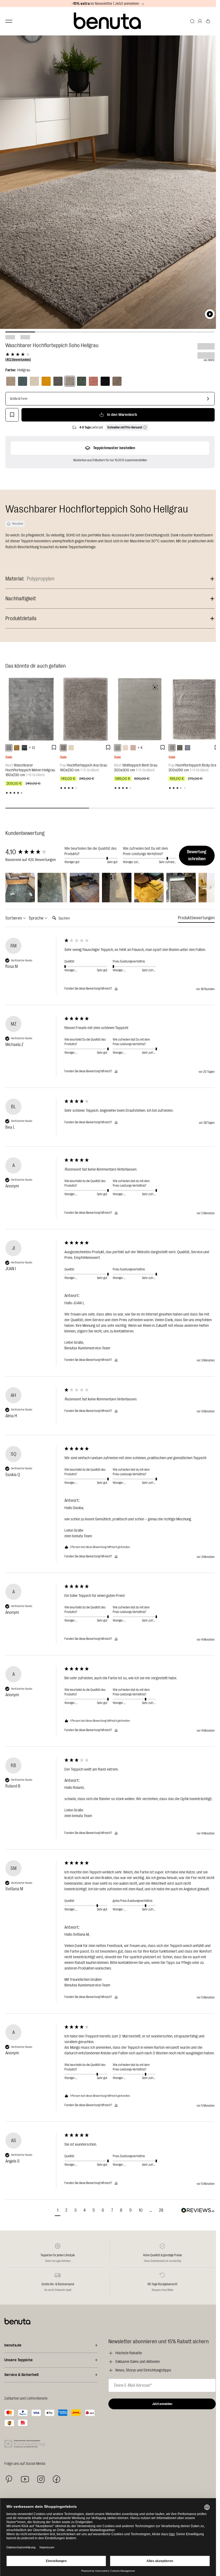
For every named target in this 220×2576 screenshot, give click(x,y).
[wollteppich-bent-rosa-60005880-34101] (133, 748)
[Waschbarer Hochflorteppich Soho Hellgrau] (70, 381)
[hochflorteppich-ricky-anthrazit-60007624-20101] (180, 748)
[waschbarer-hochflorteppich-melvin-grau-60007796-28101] (24, 748)
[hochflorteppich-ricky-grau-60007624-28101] (172, 748)
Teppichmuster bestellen (114, 448)
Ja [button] (116, 989)
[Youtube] (25, 2479)
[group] (34, 852)
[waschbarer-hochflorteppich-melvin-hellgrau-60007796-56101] (9, 748)
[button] (20, 888)
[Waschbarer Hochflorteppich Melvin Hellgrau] (31, 709)
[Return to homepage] (108, 21)
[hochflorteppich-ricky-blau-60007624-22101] (188, 748)
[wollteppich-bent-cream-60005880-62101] (125, 748)
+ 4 (140, 748)
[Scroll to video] (210, 314)
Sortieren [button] (14, 918)
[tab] (196, 919)
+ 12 (32, 748)
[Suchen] (192, 21)
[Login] (200, 21)
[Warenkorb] (208, 21)
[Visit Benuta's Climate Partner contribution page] (26, 2444)
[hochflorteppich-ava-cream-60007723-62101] (71, 748)
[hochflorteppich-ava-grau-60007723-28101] (63, 748)
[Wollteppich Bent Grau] (140, 709)
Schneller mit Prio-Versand (125, 427)
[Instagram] (41, 2479)
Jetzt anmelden (162, 2404)
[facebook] (56, 2479)
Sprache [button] (36, 918)
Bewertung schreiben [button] (197, 855)
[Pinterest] (9, 2479)
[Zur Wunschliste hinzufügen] (12, 415)
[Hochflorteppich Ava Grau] (86, 709)
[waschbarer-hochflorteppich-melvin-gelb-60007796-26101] (17, 748)
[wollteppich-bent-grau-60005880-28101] (118, 748)
